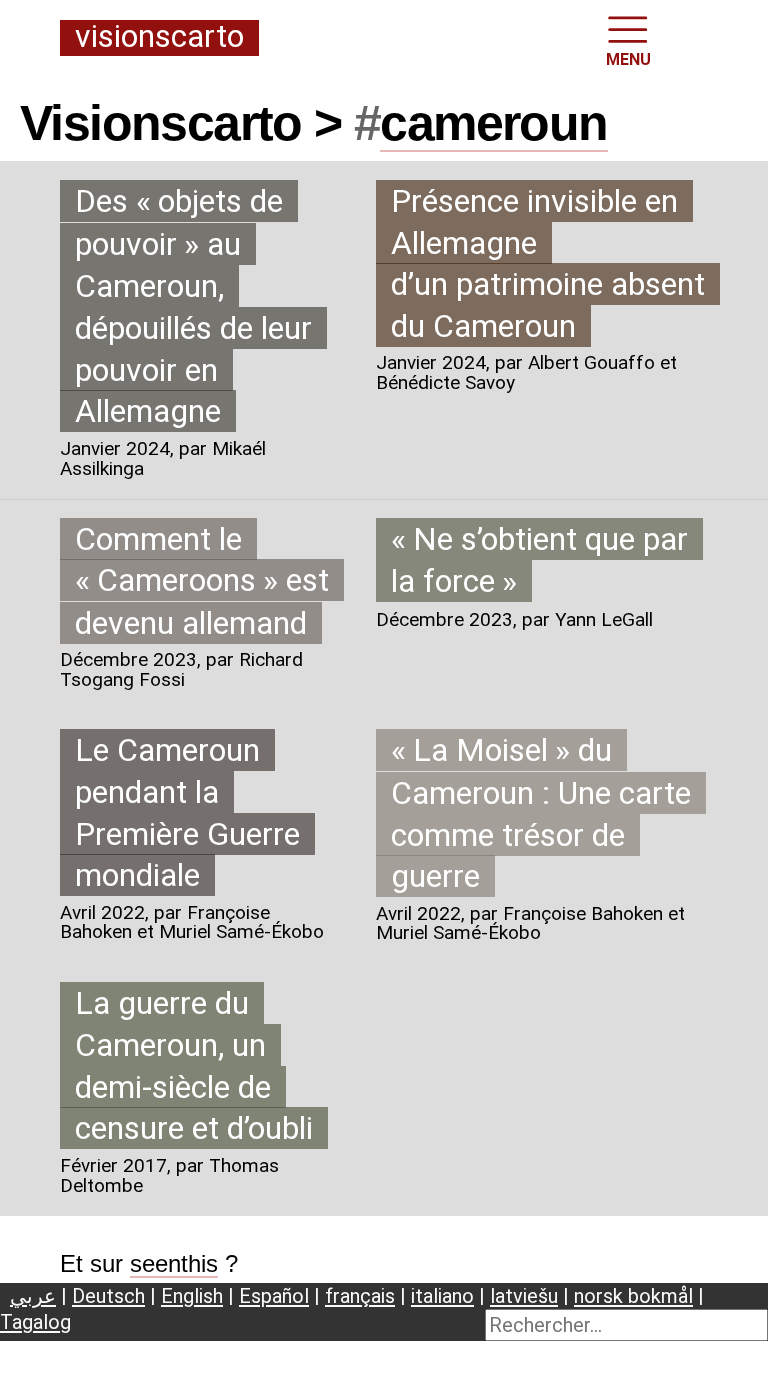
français (360, 1296)
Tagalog (35, 1322)
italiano (442, 1296)
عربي (33, 1296)
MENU (628, 59)
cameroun (493, 123)
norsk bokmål (633, 1296)
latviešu (524, 1296)
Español (274, 1296)
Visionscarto (159, 37)
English (192, 1296)
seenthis (174, 1263)
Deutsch (108, 1296)
